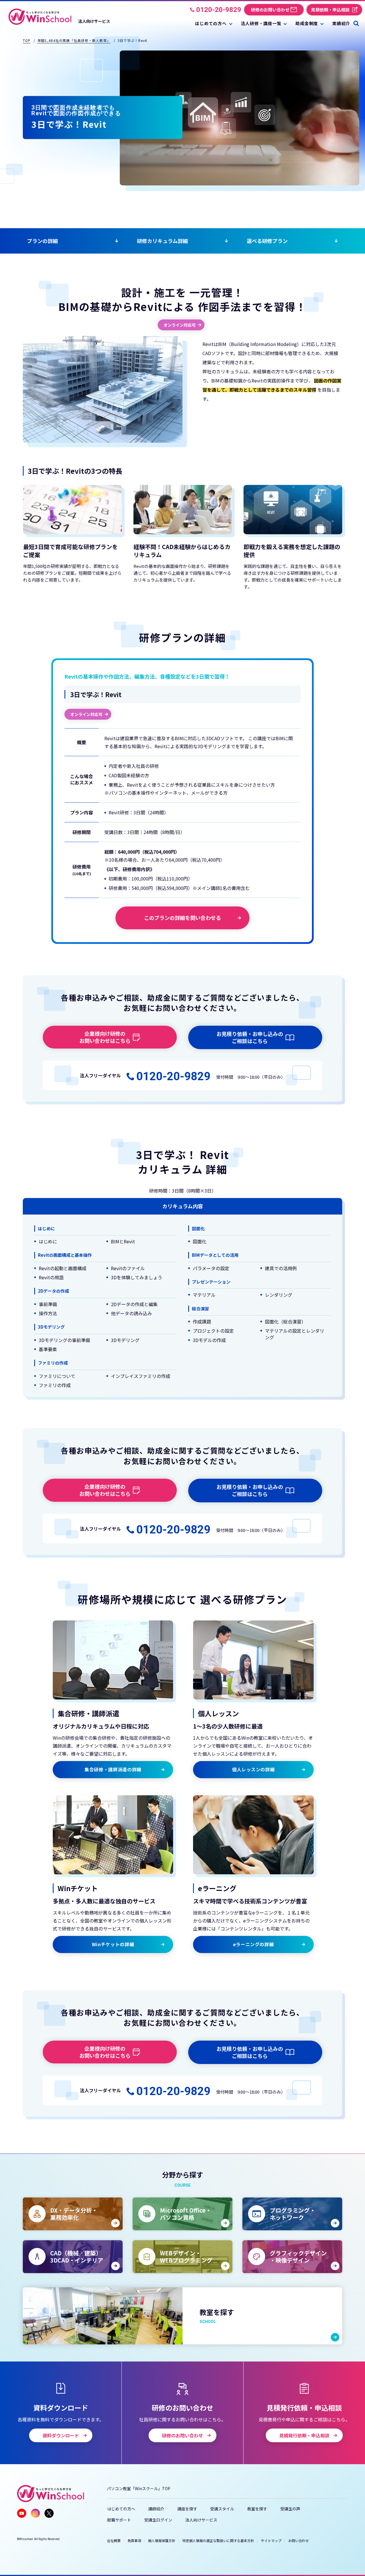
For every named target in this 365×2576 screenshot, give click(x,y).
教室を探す (257, 2509)
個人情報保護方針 (162, 2540)
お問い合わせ (299, 2540)
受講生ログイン (158, 2520)
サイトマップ (271, 2540)
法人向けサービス (201, 2520)
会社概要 (114, 2540)
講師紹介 (156, 2509)
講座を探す (187, 2509)
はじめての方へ (121, 2509)
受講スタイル (222, 2509)
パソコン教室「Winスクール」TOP (139, 2488)
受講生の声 (290, 2509)
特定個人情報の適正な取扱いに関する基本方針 (218, 2540)
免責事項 (134, 2540)
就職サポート (119, 2520)
